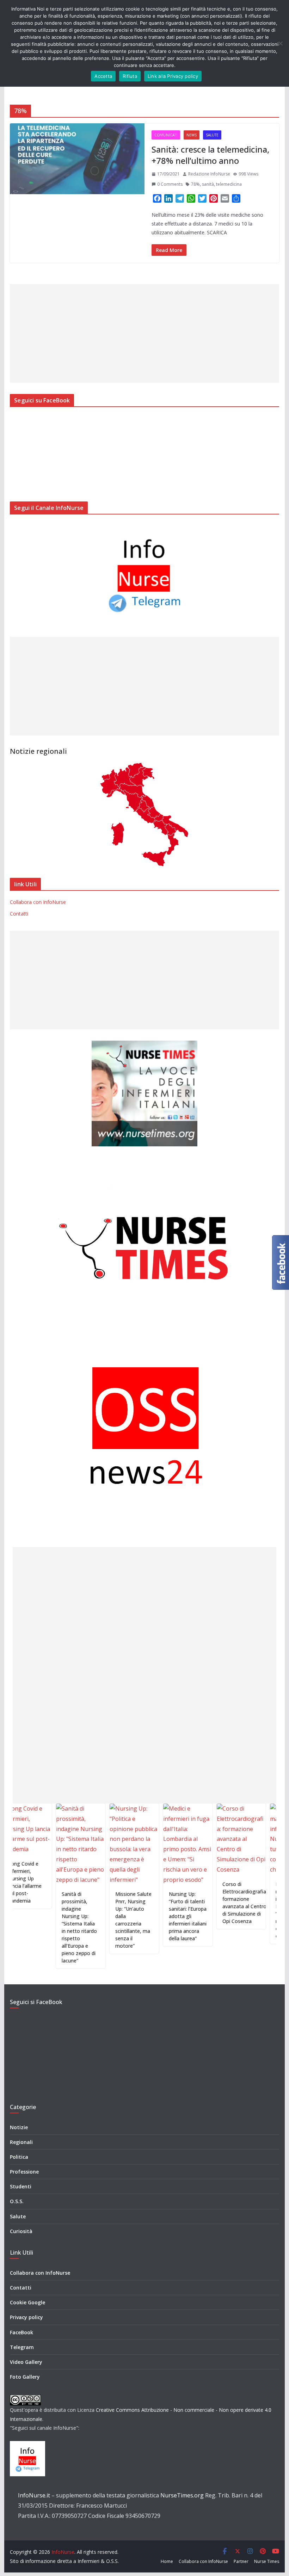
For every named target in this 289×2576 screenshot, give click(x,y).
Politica (19, 2157)
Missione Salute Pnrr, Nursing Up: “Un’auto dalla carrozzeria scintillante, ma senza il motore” (102, 1920)
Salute (212, 135)
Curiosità (21, 2231)
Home (167, 2561)
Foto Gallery (25, 2377)
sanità (208, 184)
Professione (24, 2172)
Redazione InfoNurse (209, 174)
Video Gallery (26, 2362)
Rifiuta (130, 76)
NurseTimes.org (182, 2495)
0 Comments (170, 184)
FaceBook (21, 2332)
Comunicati (166, 135)
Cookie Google (27, 2302)
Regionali (21, 2142)
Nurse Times (267, 2561)
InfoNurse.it (34, 2495)
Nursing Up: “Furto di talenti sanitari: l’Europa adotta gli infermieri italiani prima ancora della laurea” (156, 1916)
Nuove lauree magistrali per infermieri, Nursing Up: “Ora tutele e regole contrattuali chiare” (260, 1910)
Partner (241, 2561)
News (192, 135)
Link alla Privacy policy (173, 76)
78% (195, 184)
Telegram (22, 2347)
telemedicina (229, 184)
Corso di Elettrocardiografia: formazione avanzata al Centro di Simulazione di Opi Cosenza (213, 1903)
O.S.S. (17, 2201)
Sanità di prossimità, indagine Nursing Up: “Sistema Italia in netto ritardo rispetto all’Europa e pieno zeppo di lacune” (48, 1927)
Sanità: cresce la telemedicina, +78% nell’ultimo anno (210, 155)
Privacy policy (26, 2317)
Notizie (19, 2127)
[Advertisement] (144, 333)
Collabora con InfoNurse (38, 902)
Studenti (21, 2186)
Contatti (19, 914)
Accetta (103, 76)
